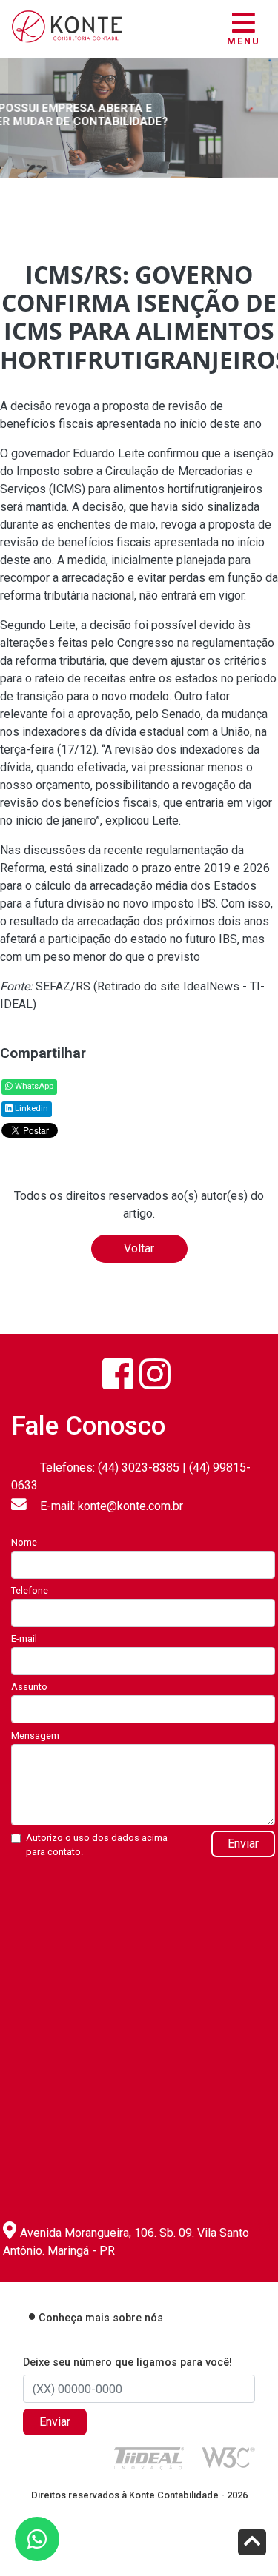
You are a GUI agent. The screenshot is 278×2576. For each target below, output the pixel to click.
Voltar (139, 1248)
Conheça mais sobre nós (101, 2318)
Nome (24, 1542)
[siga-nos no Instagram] (155, 1374)
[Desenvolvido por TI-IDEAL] (149, 2458)
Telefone (30, 1590)
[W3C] (228, 2456)
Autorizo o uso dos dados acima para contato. (97, 1845)
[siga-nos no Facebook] (118, 1374)
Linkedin (30, 1108)
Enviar (243, 1844)
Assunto (29, 1687)
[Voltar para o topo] (252, 2544)
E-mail (24, 1638)
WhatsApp (33, 1086)
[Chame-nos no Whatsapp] (37, 2539)
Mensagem (35, 1735)
